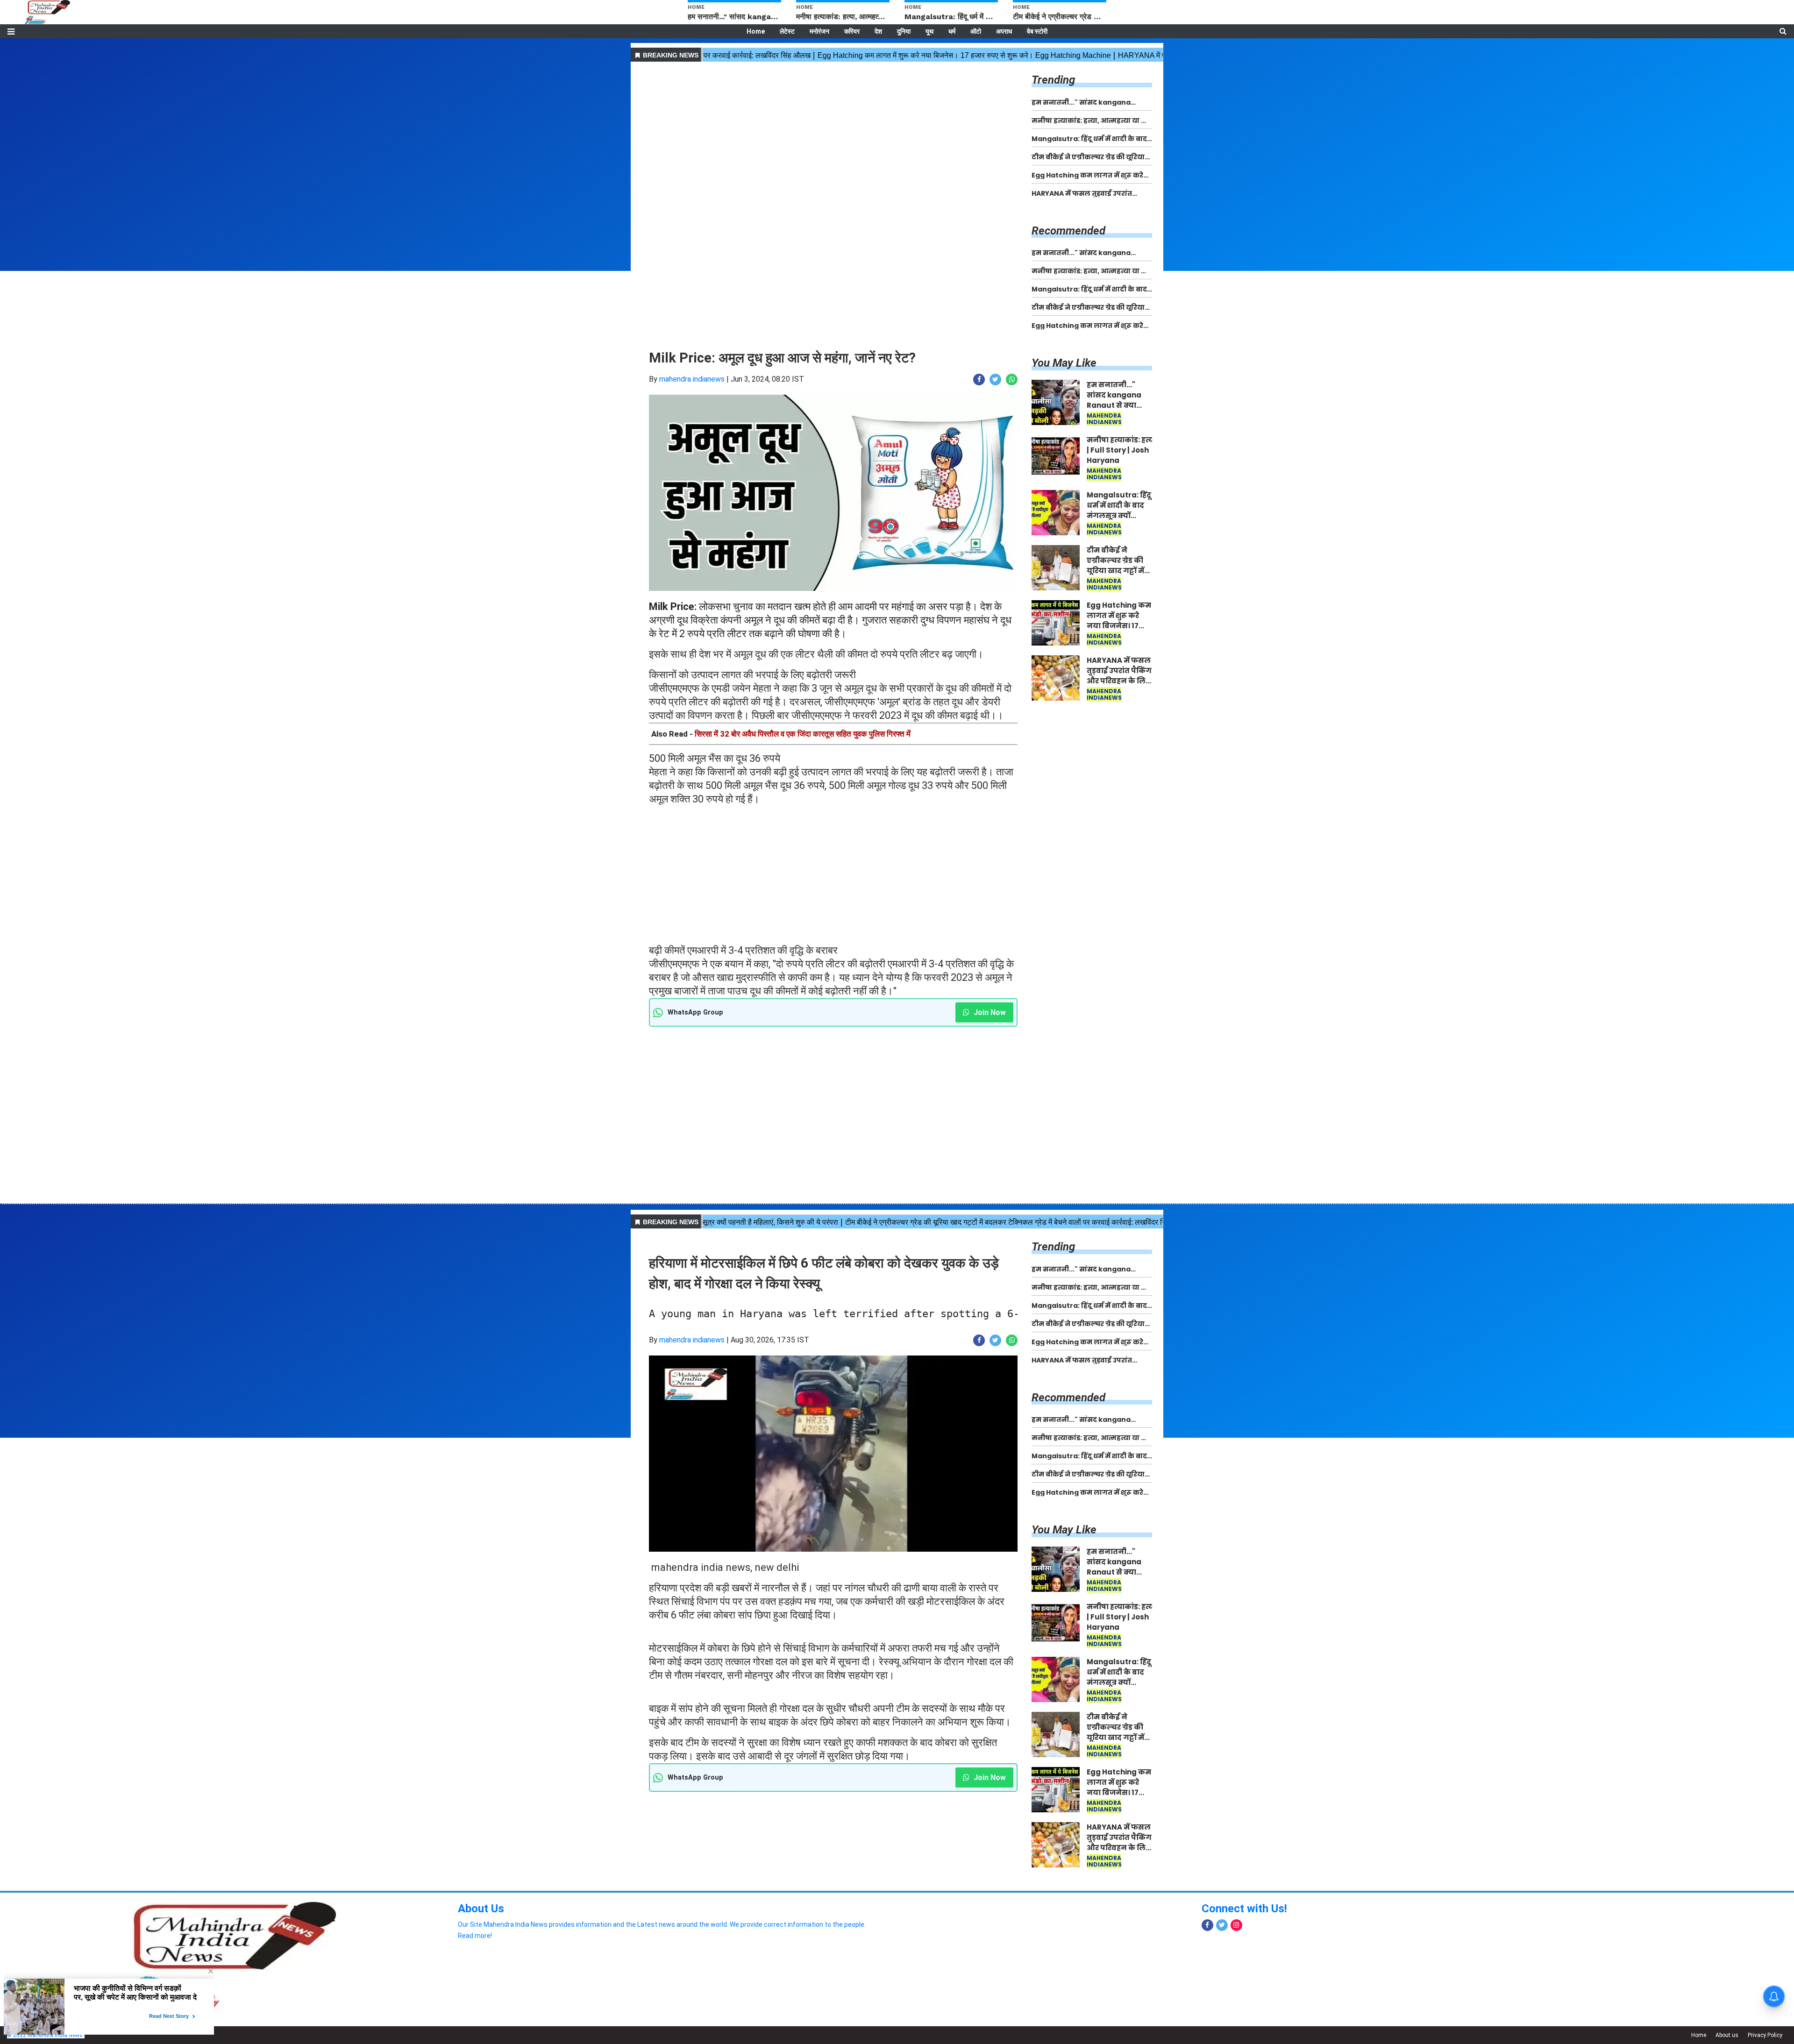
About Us (481, 1909)
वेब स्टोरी (1037, 31)
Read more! (475, 1936)
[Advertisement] (833, 130)
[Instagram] (1236, 1925)
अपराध (1004, 31)
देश (878, 31)
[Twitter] (1222, 1925)
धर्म (952, 31)
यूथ (929, 31)
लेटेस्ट (787, 31)
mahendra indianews (692, 379)
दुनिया (904, 31)
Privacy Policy (1765, 2035)
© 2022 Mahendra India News (45, 2035)
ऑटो (976, 31)
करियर (852, 31)
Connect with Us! (1244, 1909)
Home (756, 31)
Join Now (989, 1012)
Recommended (1068, 231)
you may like (1064, 363)
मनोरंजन (819, 31)
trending (1053, 80)
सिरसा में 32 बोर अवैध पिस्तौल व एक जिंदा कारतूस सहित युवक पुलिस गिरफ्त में (803, 734)
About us (1727, 2035)
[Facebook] (1207, 1925)
